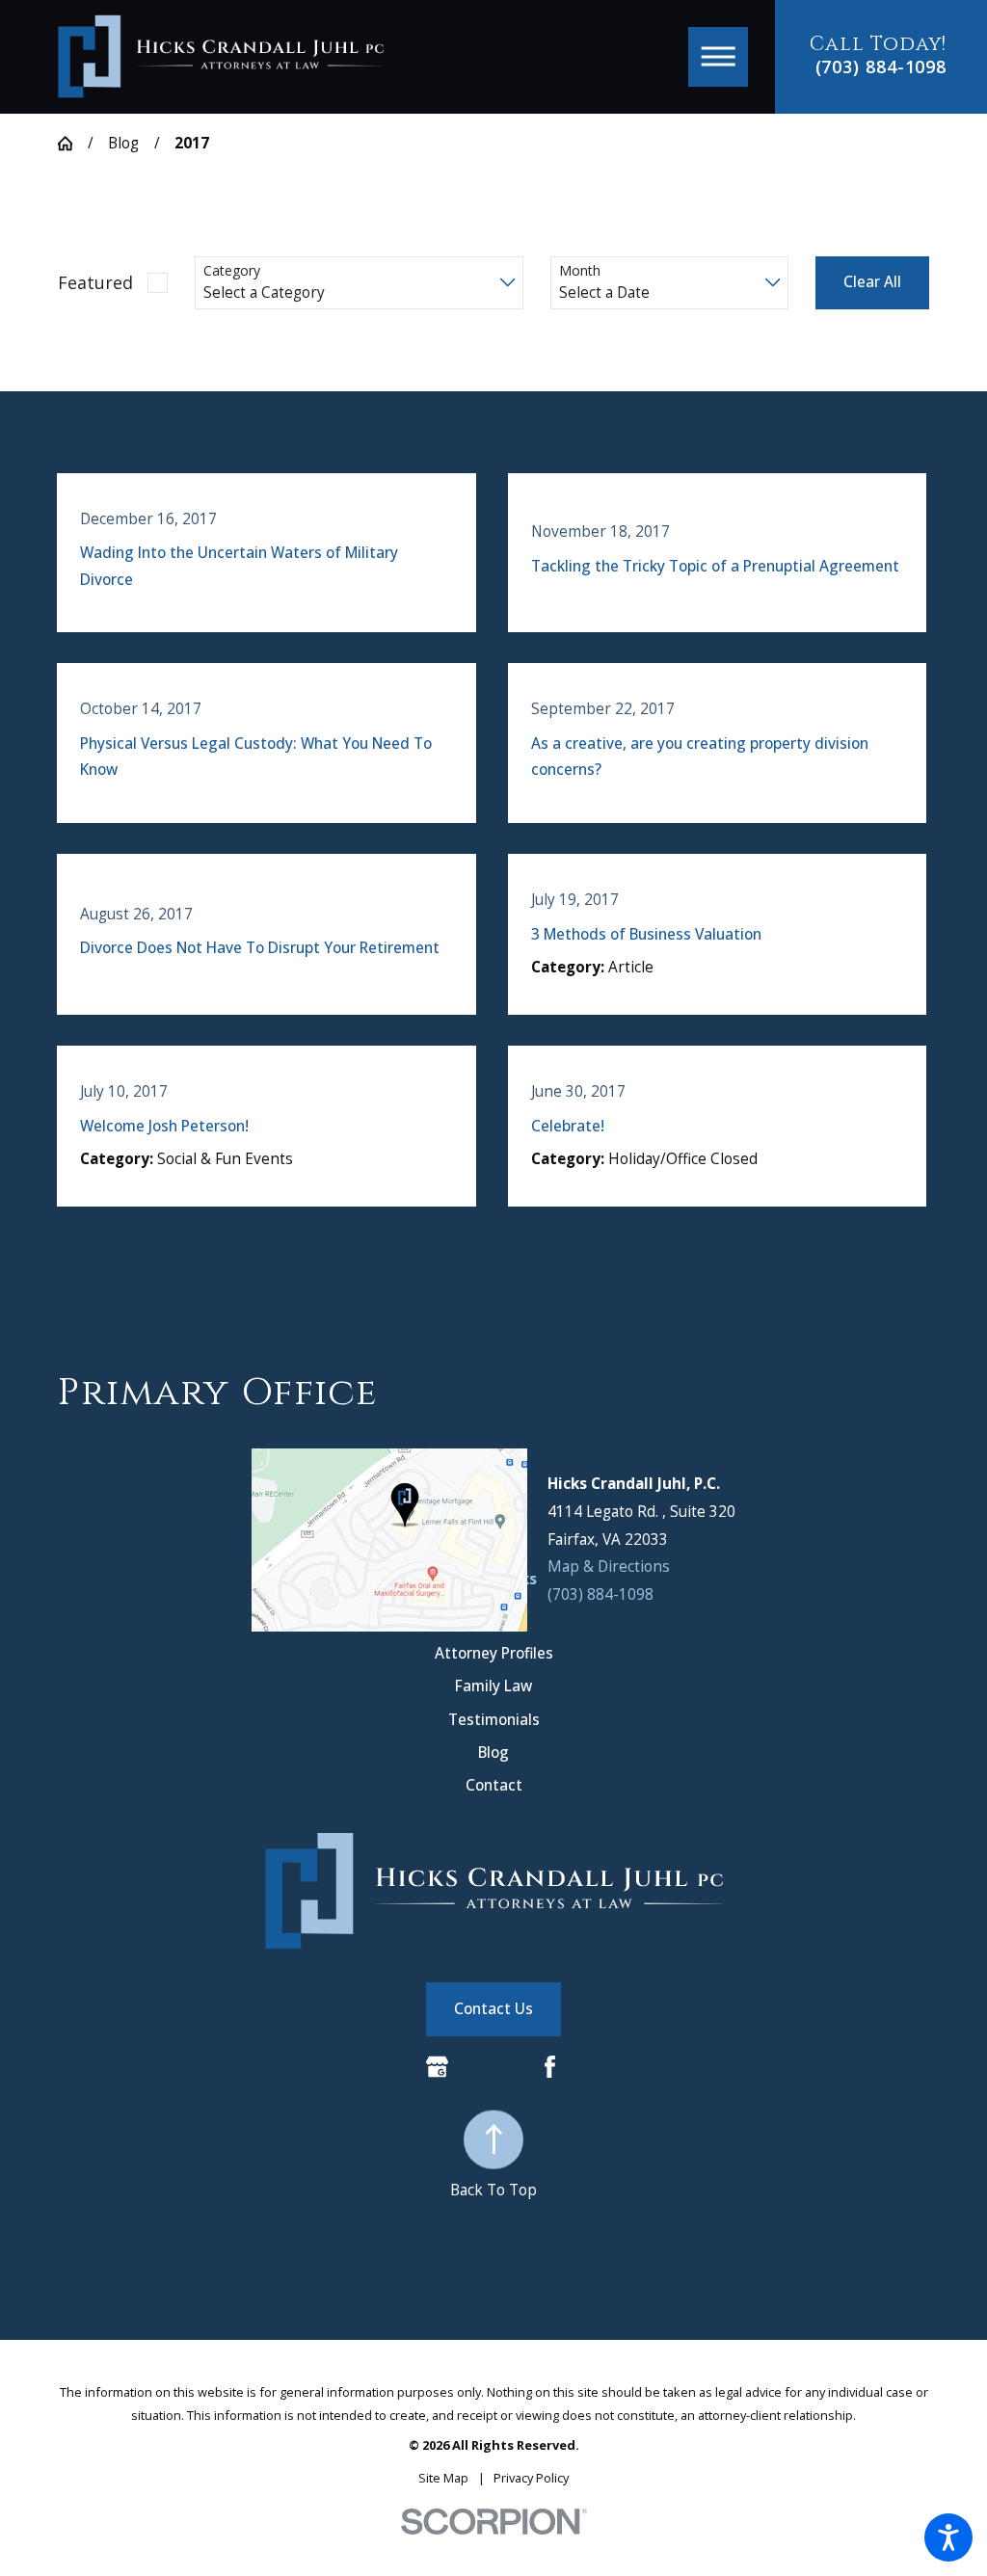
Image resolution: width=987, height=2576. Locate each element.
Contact (494, 1785)
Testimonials (494, 1720)
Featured (95, 282)
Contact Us (493, 2009)
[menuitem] (493, 1653)
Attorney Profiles (494, 1653)
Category (232, 271)
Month (580, 271)
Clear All (872, 282)
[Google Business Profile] (437, 2067)
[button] (948, 2537)
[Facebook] (550, 2067)
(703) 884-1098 (881, 67)
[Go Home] (73, 143)
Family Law (493, 1686)
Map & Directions (609, 1567)
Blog (123, 143)
